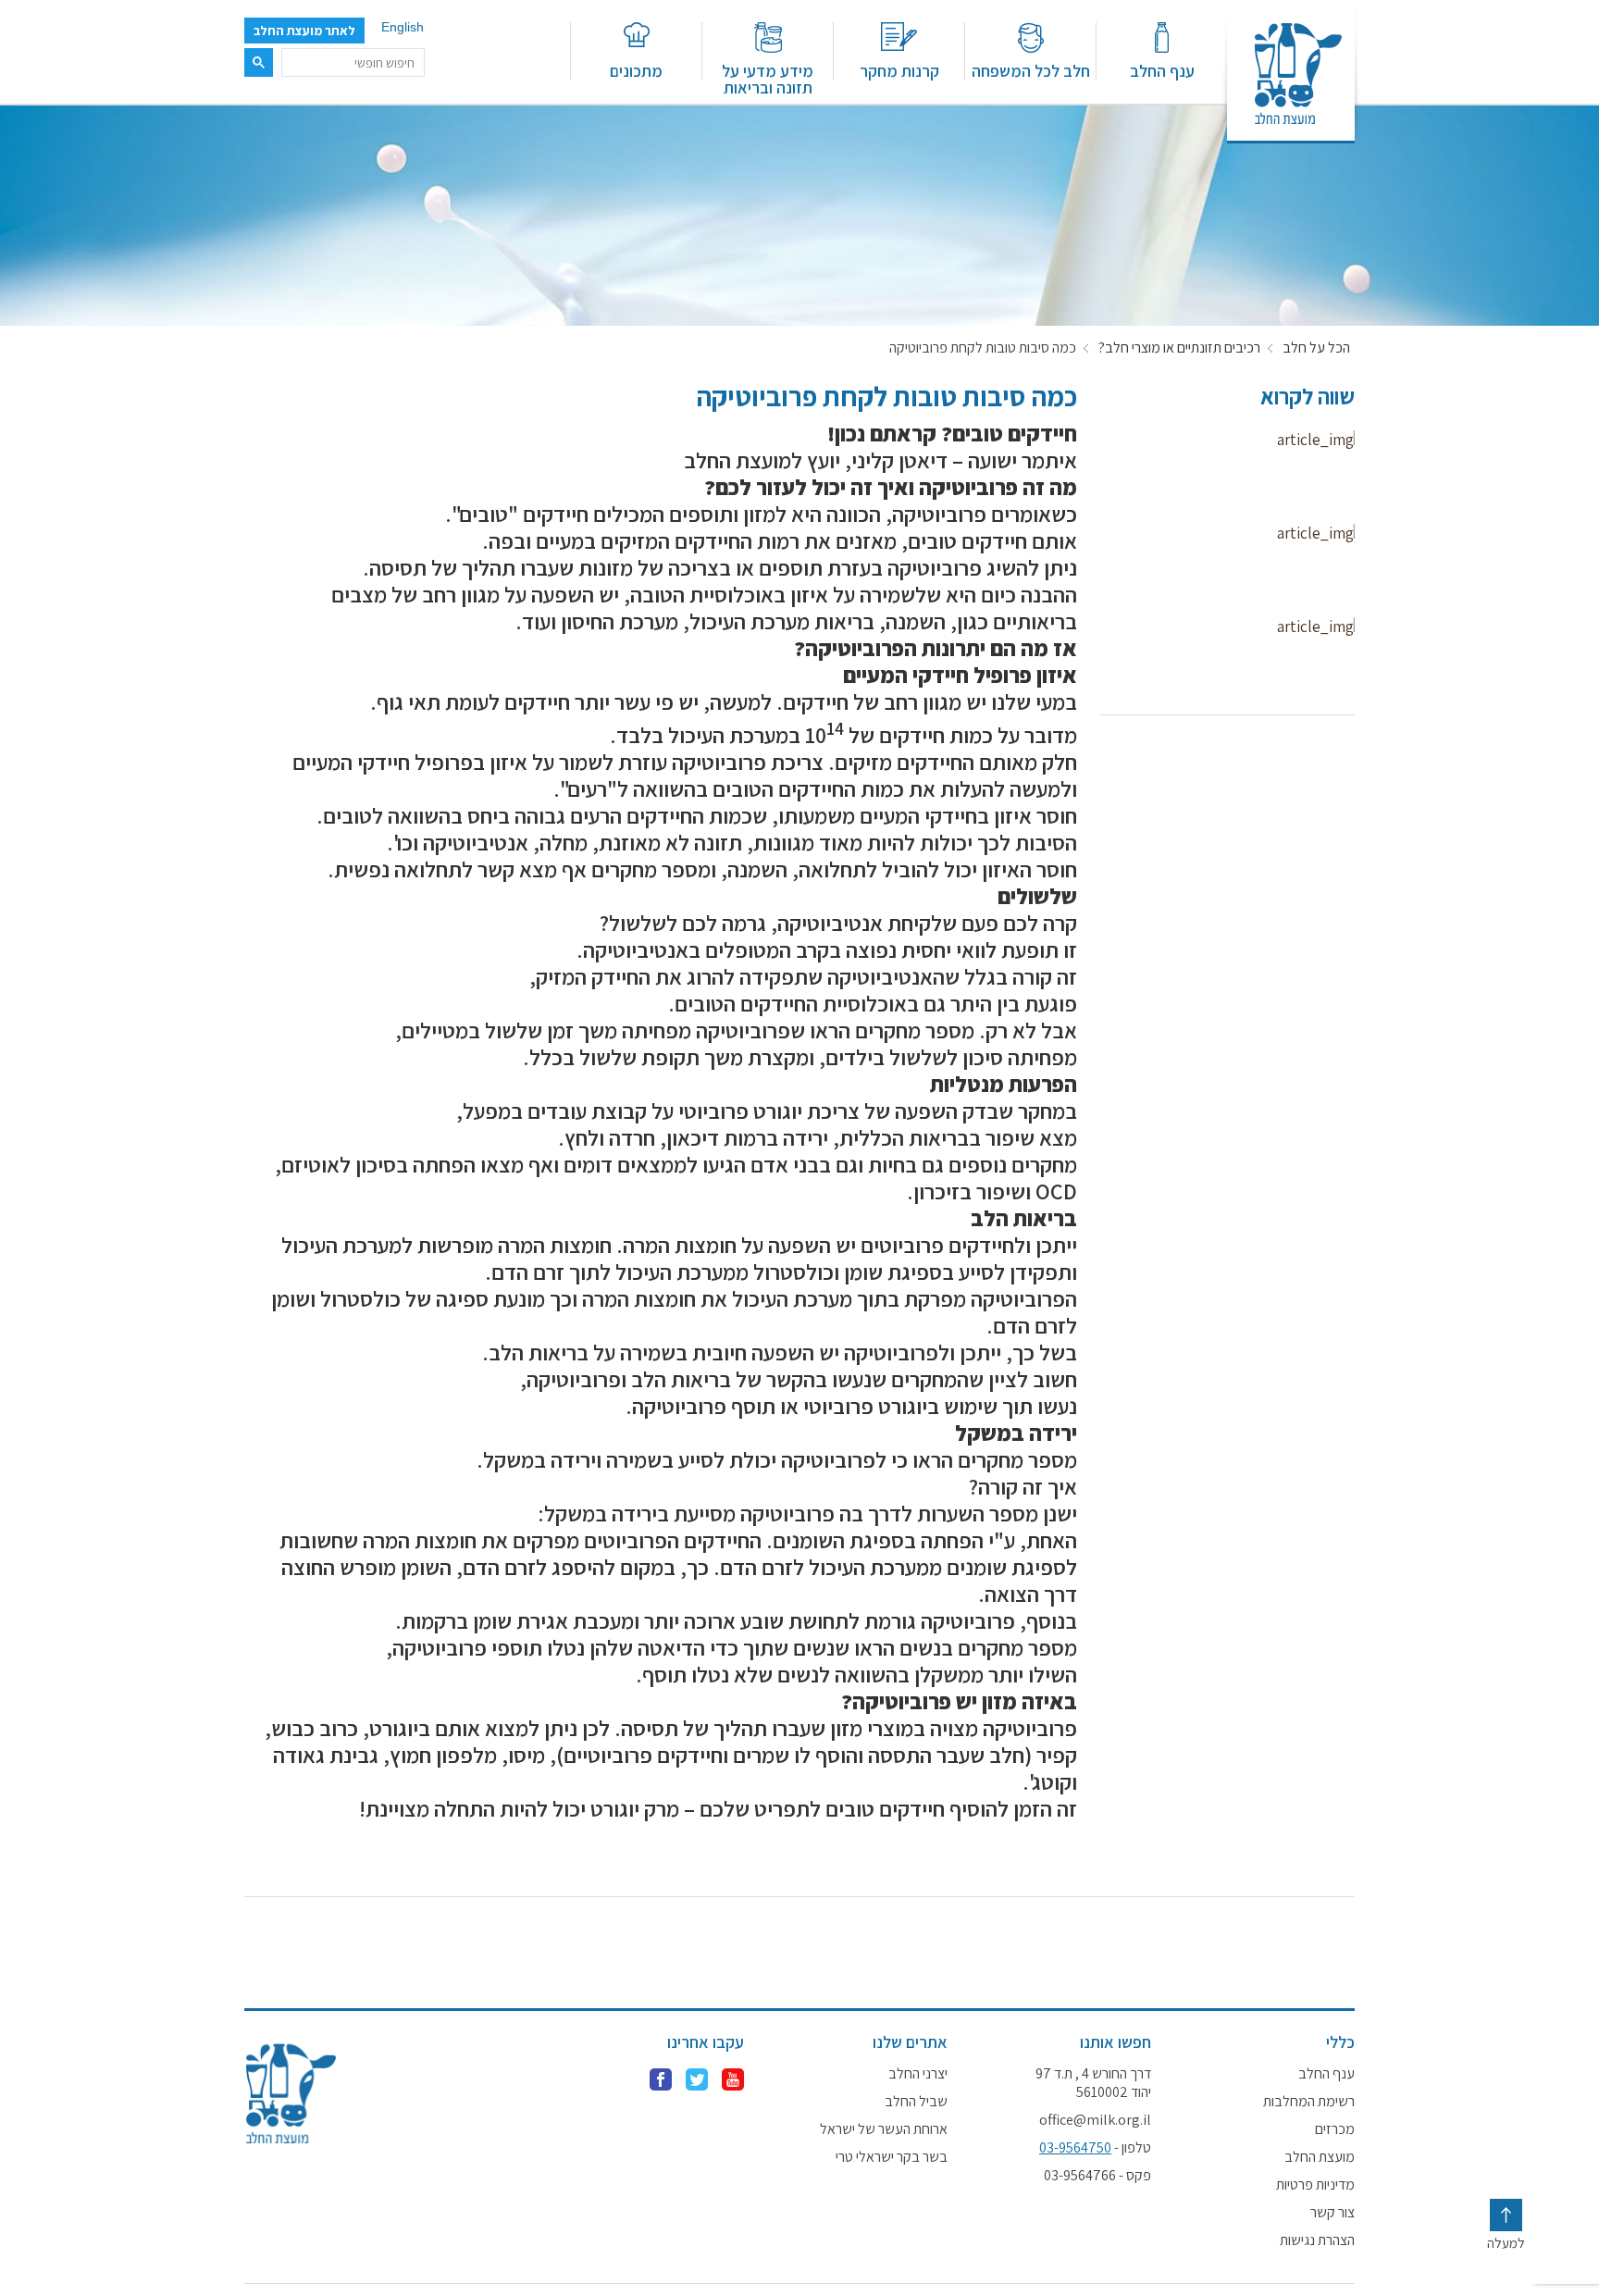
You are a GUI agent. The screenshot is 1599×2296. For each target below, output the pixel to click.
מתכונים (636, 70)
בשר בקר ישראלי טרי (892, 2157)
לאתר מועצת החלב (304, 31)
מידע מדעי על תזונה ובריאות (768, 78)
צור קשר (1332, 2213)
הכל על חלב (1316, 348)
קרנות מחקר (899, 70)
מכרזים (1335, 2129)
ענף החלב (1162, 70)
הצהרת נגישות (1317, 2240)
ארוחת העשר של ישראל (884, 2129)
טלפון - (1095, 2148)
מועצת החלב (1320, 2157)
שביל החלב (916, 2102)
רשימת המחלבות (1309, 2102)
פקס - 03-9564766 (1097, 2176)
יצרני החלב (918, 2074)
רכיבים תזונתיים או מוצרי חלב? (1179, 348)
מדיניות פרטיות (1315, 2185)
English (403, 27)
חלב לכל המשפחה (1031, 70)
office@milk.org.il (1095, 2120)
